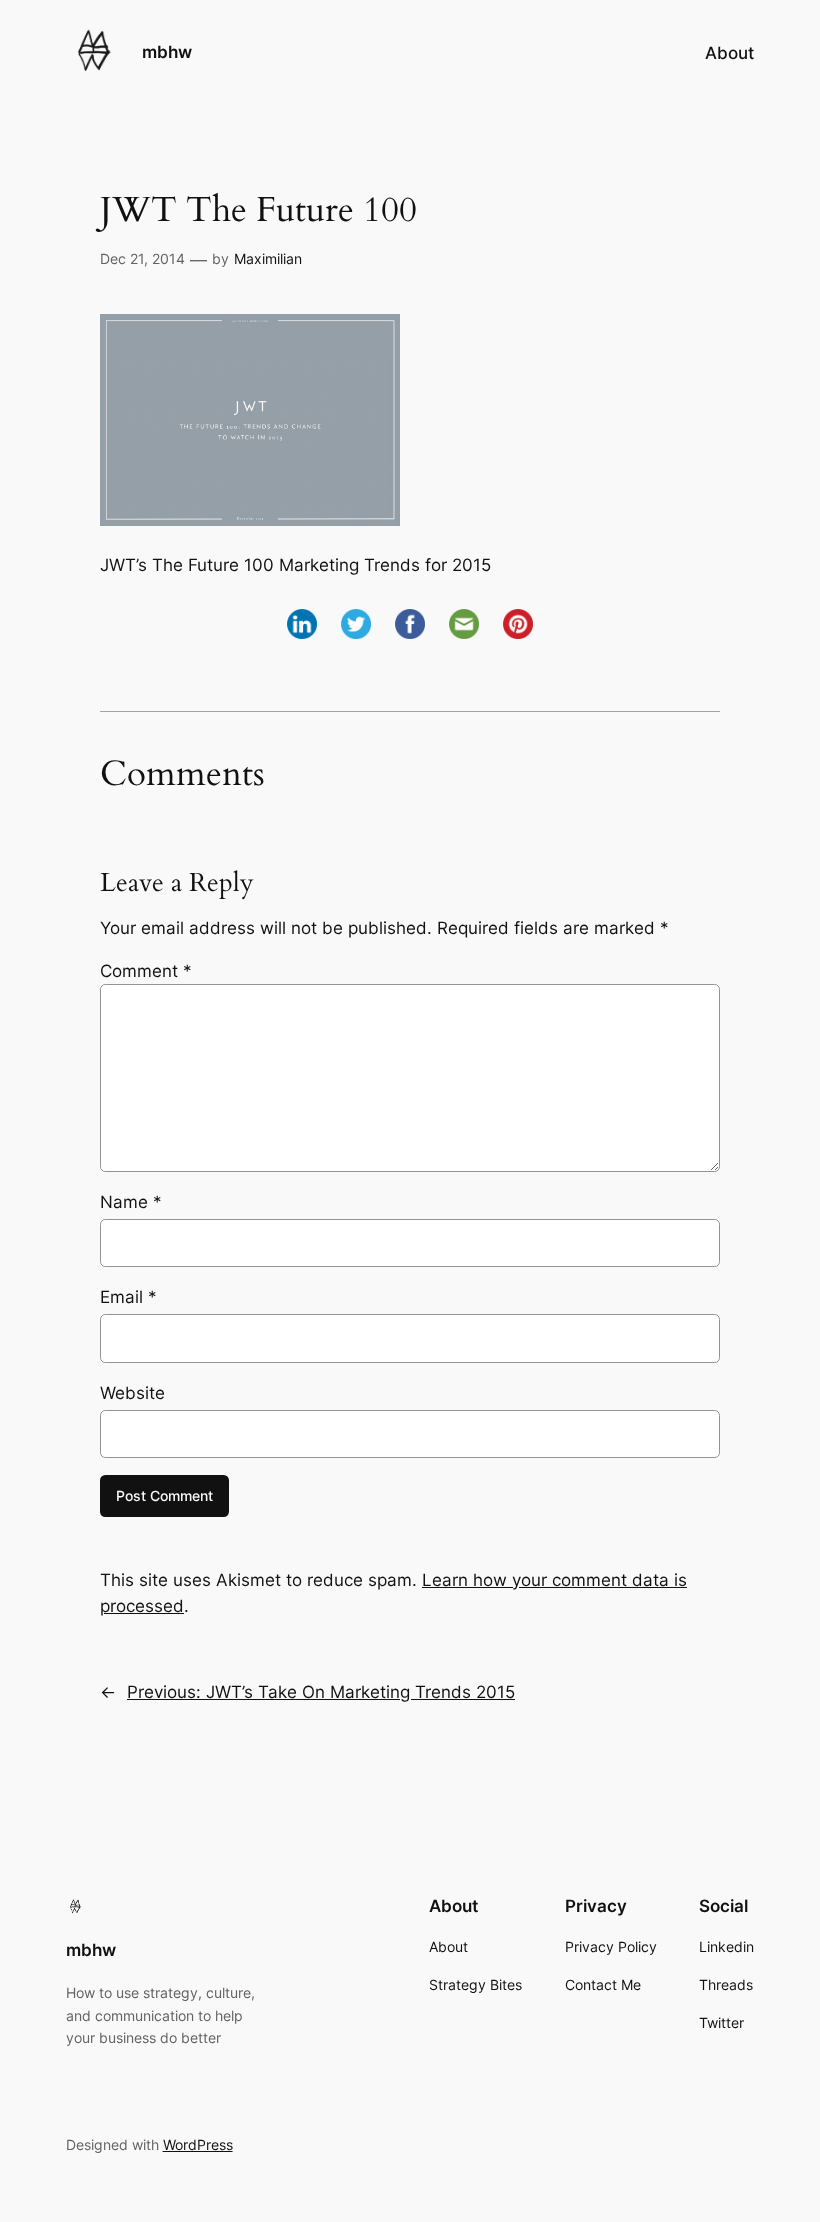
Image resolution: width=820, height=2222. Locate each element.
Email (128, 1297)
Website (132, 1393)
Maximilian (268, 258)
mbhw (167, 52)
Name (131, 1202)
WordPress (198, 2144)
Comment (146, 971)
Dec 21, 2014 (142, 258)
